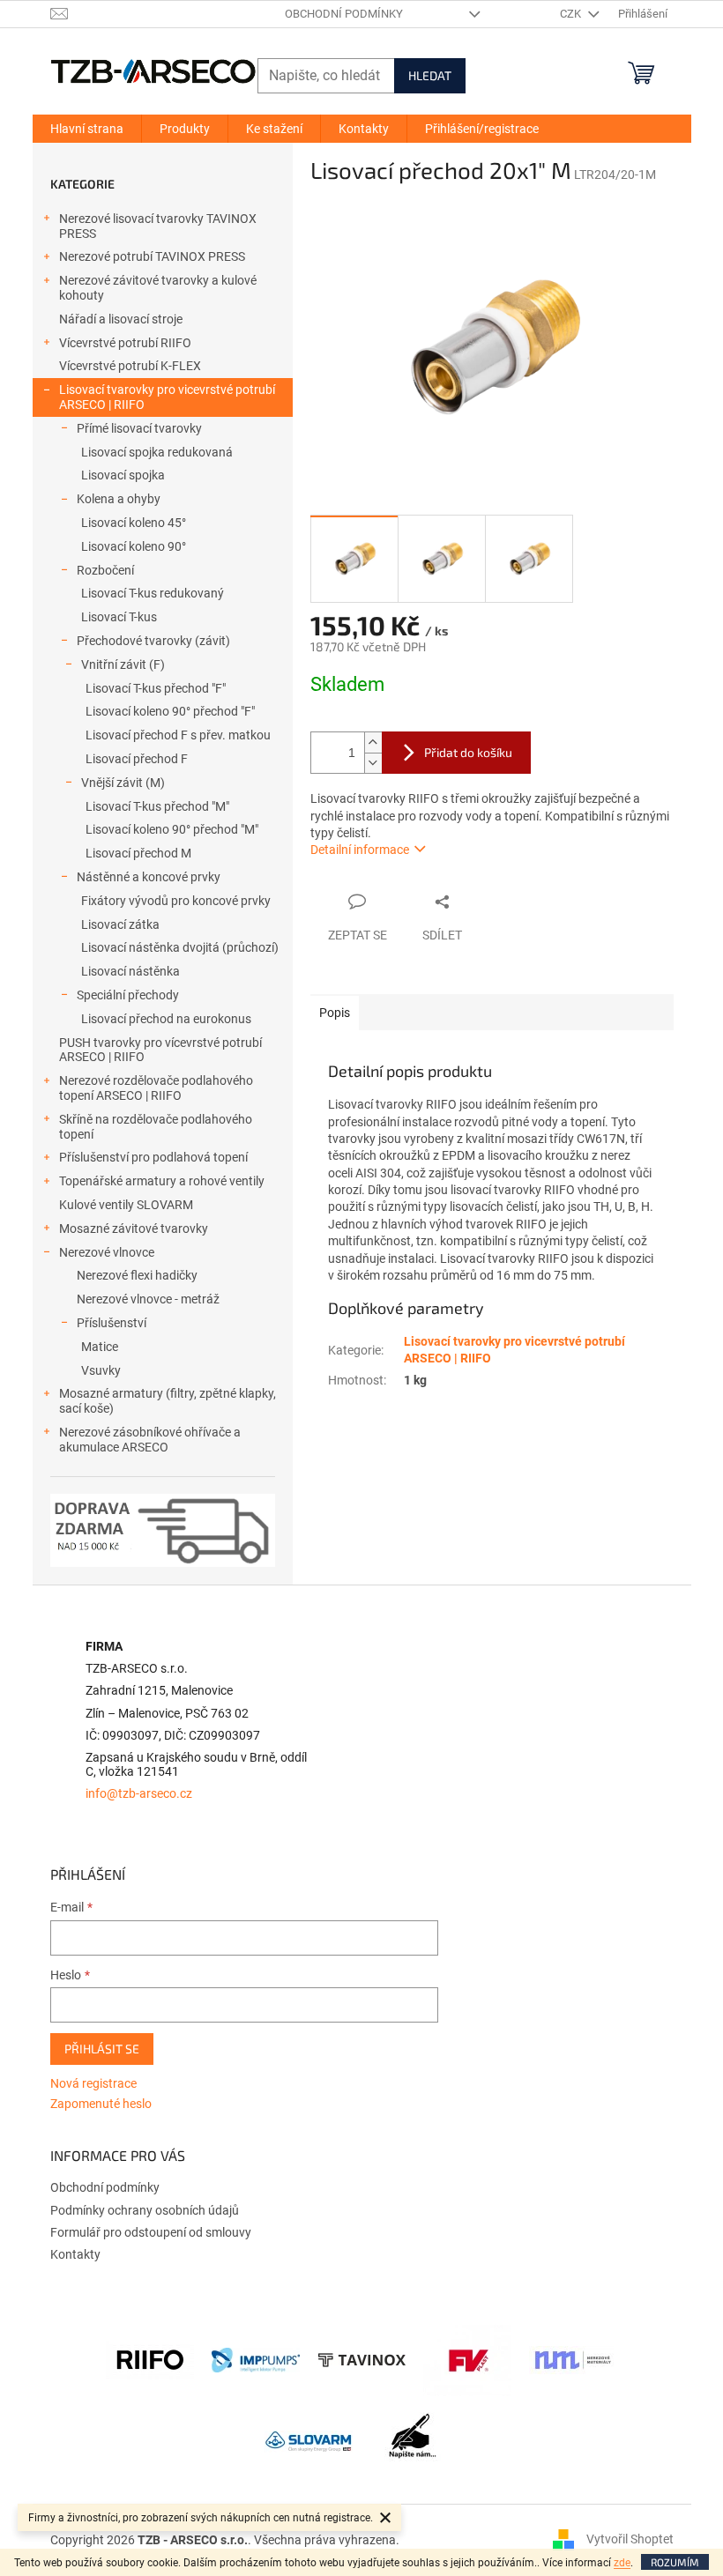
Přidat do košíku (468, 752)
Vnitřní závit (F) (123, 664)
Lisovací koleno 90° (134, 546)
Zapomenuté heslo (101, 2104)
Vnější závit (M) (123, 783)
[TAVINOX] (361, 2359)
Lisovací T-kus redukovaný (153, 593)
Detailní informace (360, 850)
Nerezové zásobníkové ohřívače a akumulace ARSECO (150, 1440)
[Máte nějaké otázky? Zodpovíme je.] (414, 2440)
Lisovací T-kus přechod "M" (157, 806)
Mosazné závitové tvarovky (134, 1229)
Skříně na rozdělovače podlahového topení (156, 1127)
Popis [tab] (335, 1013)
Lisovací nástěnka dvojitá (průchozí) (180, 947)
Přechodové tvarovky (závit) (153, 641)
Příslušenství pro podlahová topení (153, 1157)
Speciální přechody (128, 995)
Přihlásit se (102, 2049)
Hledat (430, 75)
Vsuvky (101, 1370)
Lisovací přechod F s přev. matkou (178, 735)
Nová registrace (93, 2083)
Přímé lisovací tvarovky (139, 428)
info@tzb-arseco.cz (139, 1794)
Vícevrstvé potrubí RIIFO (125, 343)
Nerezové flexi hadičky (137, 1275)
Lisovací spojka (123, 475)
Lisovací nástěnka (130, 971)
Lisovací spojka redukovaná (157, 452)
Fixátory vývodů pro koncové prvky (176, 901)
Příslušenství (112, 1323)
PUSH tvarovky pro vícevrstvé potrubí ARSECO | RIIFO (160, 1050)
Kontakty (75, 2254)
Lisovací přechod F (137, 759)
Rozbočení (105, 570)
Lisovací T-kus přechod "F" (156, 688)
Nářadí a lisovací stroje (121, 319)
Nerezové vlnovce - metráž (148, 1299)
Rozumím (675, 2562)
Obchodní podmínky (344, 14)
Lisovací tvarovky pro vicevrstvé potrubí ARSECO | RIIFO (167, 397)
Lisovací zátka (120, 924)
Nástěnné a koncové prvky (149, 877)
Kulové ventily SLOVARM (126, 1205)
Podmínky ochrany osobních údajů (145, 2210)
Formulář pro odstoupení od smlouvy (151, 2232)
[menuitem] (87, 129)
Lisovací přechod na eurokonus (166, 1019)
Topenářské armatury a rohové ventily (162, 1181)
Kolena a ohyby (119, 499)
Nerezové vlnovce (107, 1252)
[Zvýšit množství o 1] (373, 742)
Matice (100, 1347)
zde (622, 2563)
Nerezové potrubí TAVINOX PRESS (152, 256)
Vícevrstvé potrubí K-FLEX (130, 366)
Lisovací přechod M (138, 853)
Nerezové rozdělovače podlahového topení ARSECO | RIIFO (156, 1088)
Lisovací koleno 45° (134, 523)
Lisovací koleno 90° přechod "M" (172, 829)
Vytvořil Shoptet (630, 2539)
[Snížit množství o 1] (373, 763)
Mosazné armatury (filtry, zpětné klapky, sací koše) (168, 1401)
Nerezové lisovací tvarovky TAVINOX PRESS (158, 226)
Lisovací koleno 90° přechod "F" (170, 711)
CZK (572, 14)
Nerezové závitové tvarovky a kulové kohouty (158, 288)
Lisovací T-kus (119, 617)
